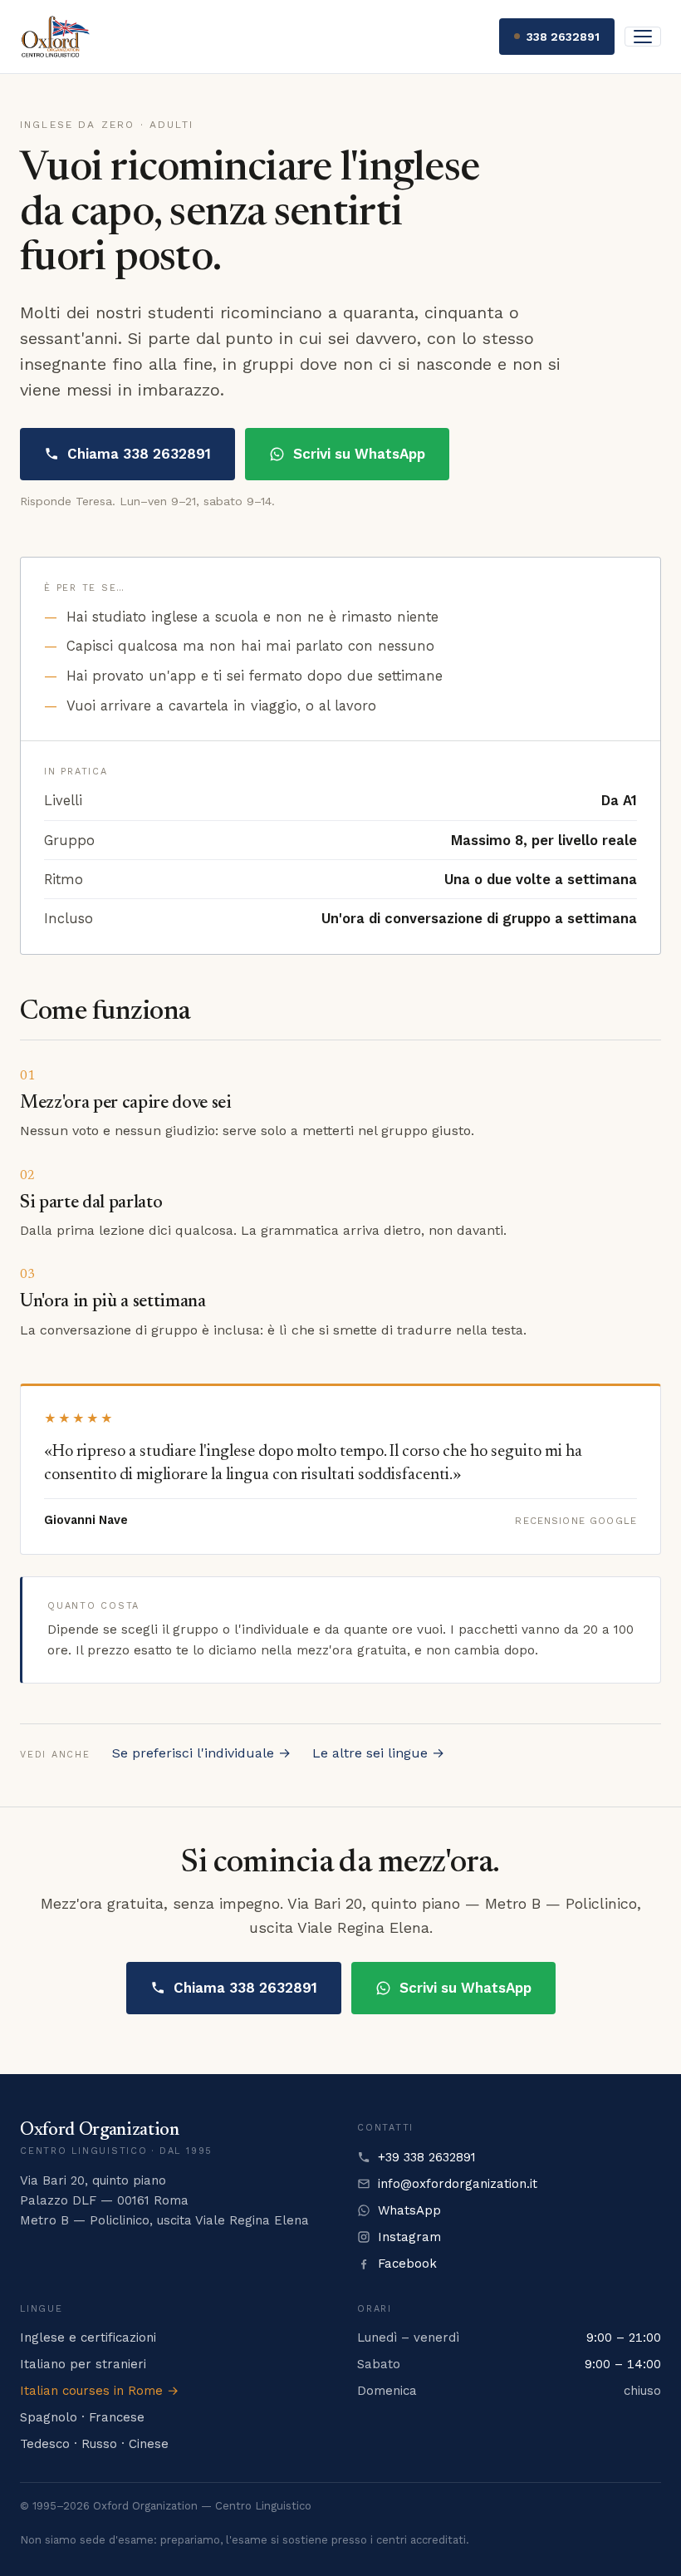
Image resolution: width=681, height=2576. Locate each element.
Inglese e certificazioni (88, 2338)
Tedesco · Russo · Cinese (94, 2444)
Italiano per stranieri (83, 2364)
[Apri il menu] (643, 37)
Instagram (409, 2237)
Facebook (407, 2264)
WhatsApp (409, 2210)
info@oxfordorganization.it (458, 2184)
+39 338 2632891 (427, 2157)
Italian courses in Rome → (99, 2391)
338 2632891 (563, 37)
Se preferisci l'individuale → (201, 1753)
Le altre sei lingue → (378, 1753)
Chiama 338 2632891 (139, 454)
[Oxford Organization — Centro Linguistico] (56, 37)
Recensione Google (576, 1521)
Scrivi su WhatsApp (359, 454)
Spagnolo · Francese (82, 2417)
